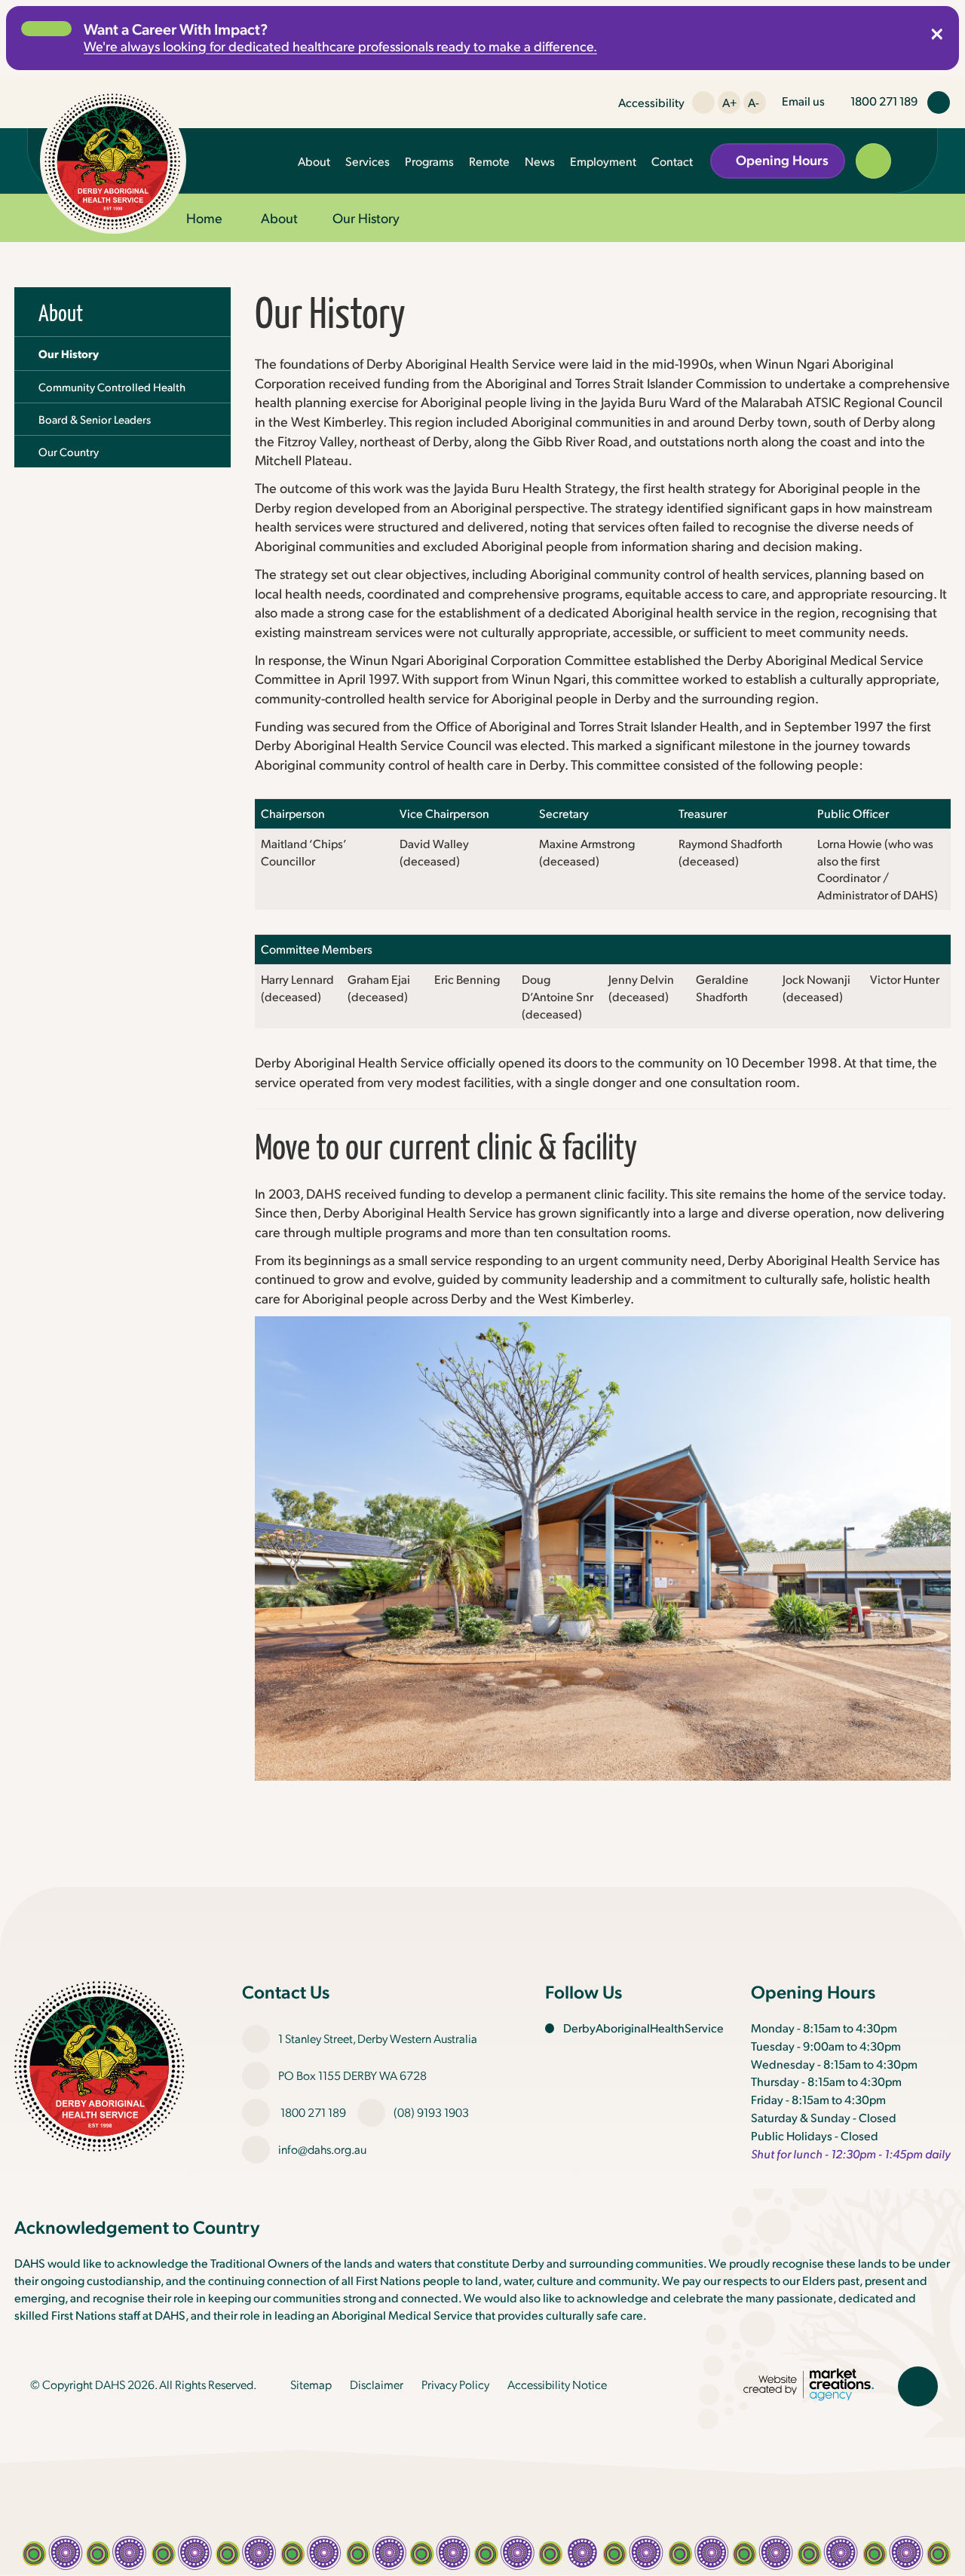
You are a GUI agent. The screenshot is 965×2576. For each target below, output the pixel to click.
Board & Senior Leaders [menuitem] (95, 419)
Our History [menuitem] (69, 354)
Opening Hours (782, 159)
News (540, 161)
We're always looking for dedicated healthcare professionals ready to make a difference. (340, 46)
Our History (366, 217)
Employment (603, 161)
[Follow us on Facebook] (939, 103)
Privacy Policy (455, 2384)
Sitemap (311, 2384)
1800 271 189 (313, 2112)
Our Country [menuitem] (69, 452)
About (314, 161)
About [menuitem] (61, 312)
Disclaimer (377, 2384)
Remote (489, 161)
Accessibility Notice (557, 2384)
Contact (672, 161)
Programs (429, 161)
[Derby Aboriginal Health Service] (113, 161)
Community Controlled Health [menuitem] (112, 387)
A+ (729, 102)
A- (754, 102)
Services (368, 161)
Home (204, 217)
